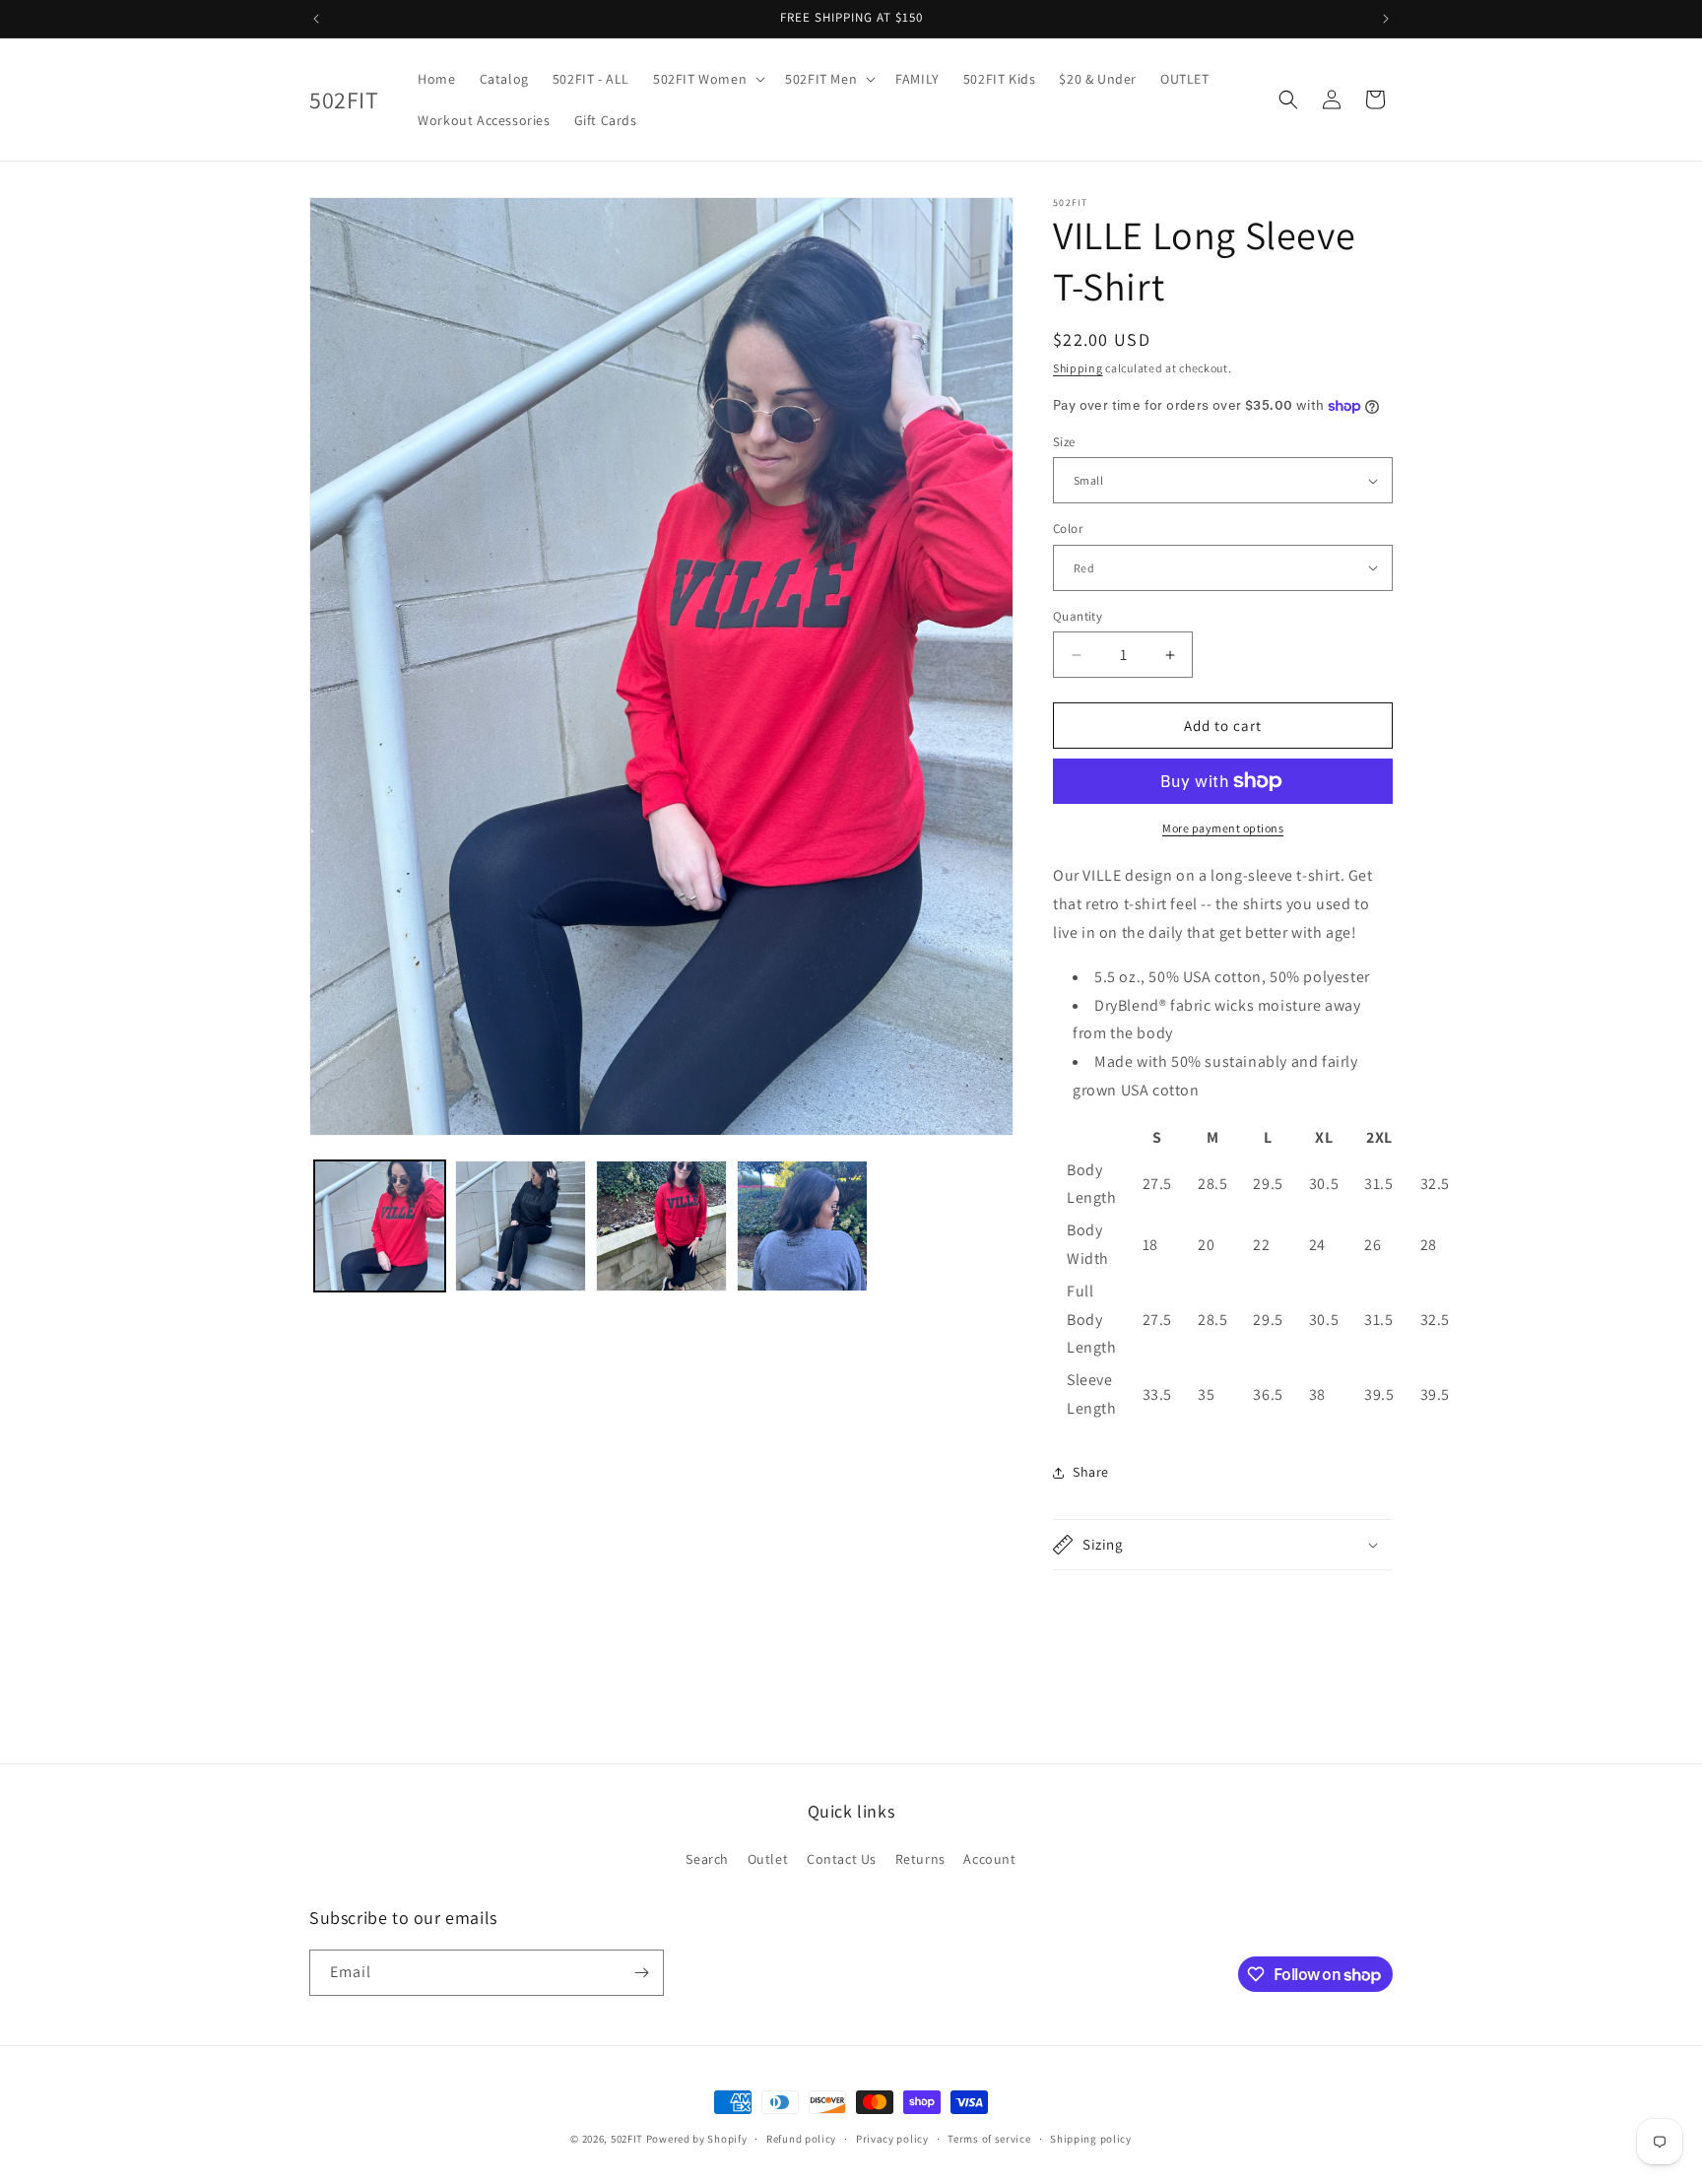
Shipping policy (1091, 2139)
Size (1064, 442)
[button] (707, 79)
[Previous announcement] (316, 19)
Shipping (1078, 368)
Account (989, 1859)
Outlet (768, 1859)
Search (707, 1859)
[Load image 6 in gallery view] (661, 1226)
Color (1068, 529)
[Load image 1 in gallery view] (380, 1226)
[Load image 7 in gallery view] (802, 1226)
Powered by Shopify (697, 2139)
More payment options (1223, 828)
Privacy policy (892, 2139)
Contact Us (842, 1859)
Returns (920, 1859)
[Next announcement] (1386, 19)
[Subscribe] (641, 1973)
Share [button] (1091, 1472)
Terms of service (989, 2139)
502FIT (627, 2139)
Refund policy (801, 2139)
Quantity (1078, 616)
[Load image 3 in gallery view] (521, 1226)
